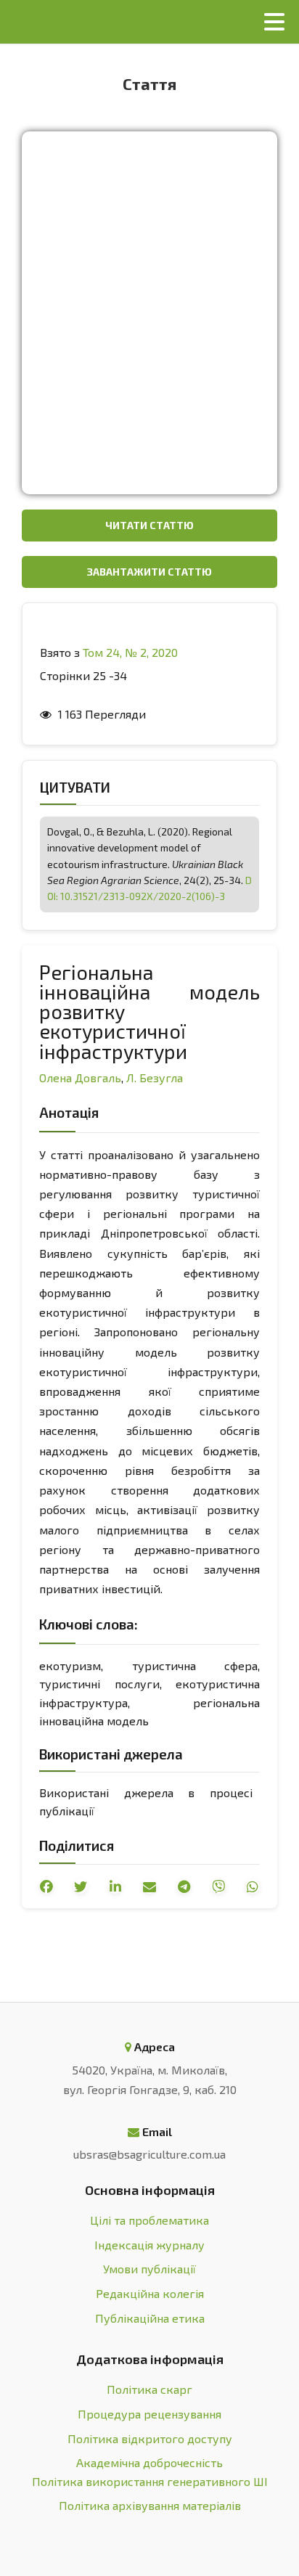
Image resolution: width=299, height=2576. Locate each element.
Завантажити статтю (149, 572)
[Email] (149, 1886)
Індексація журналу (149, 2245)
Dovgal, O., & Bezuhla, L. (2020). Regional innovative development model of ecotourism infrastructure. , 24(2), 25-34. (149, 864)
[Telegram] (184, 1886)
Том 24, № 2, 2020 (130, 652)
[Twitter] (81, 1886)
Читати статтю (149, 525)
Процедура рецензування (149, 2414)
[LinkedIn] (115, 1886)
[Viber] (218, 1886)
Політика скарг (149, 2389)
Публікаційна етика (150, 2318)
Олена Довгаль (80, 1078)
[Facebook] (46, 1886)
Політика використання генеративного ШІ (150, 2481)
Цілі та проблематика (149, 2220)
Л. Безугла (155, 1078)
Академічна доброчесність (149, 2462)
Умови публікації (149, 2269)
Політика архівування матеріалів (150, 2505)
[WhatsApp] (253, 1886)
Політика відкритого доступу (150, 2438)
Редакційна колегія (150, 2293)
